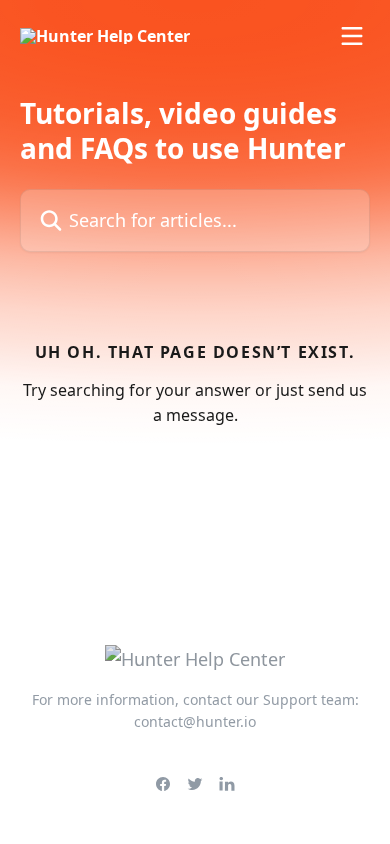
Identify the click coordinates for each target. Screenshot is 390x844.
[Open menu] (352, 36)
